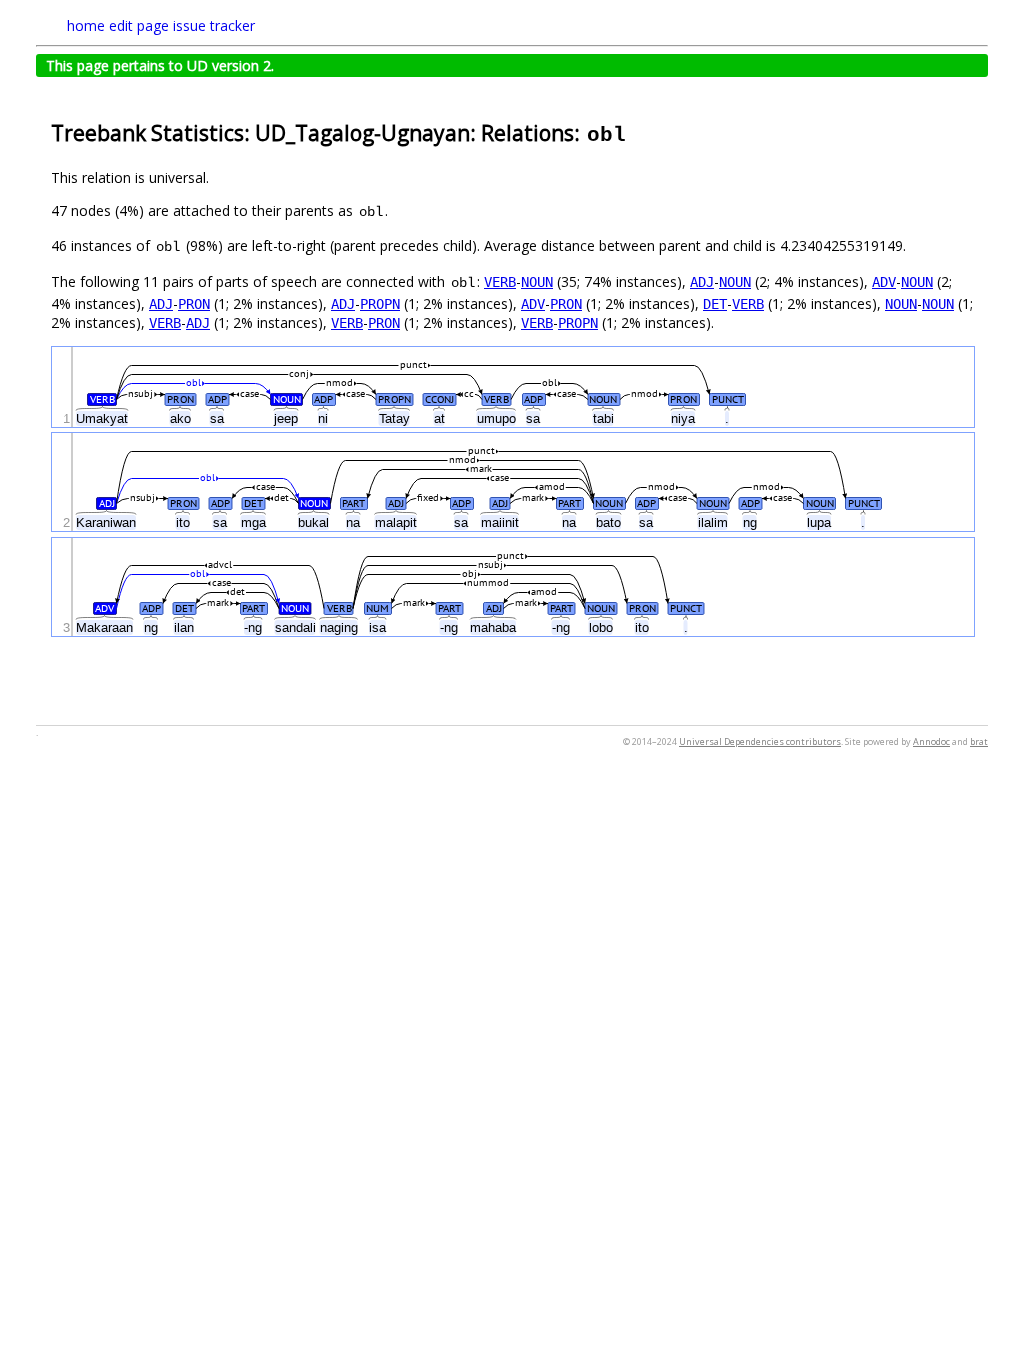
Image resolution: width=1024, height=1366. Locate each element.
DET (715, 304)
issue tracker (214, 25)
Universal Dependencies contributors (760, 741)
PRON (194, 304)
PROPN (380, 304)
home (86, 25)
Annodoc (931, 741)
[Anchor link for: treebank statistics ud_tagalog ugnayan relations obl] (638, 131)
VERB (500, 282)
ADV (884, 282)
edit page (139, 25)
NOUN (537, 282)
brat (979, 741)
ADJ (702, 282)
